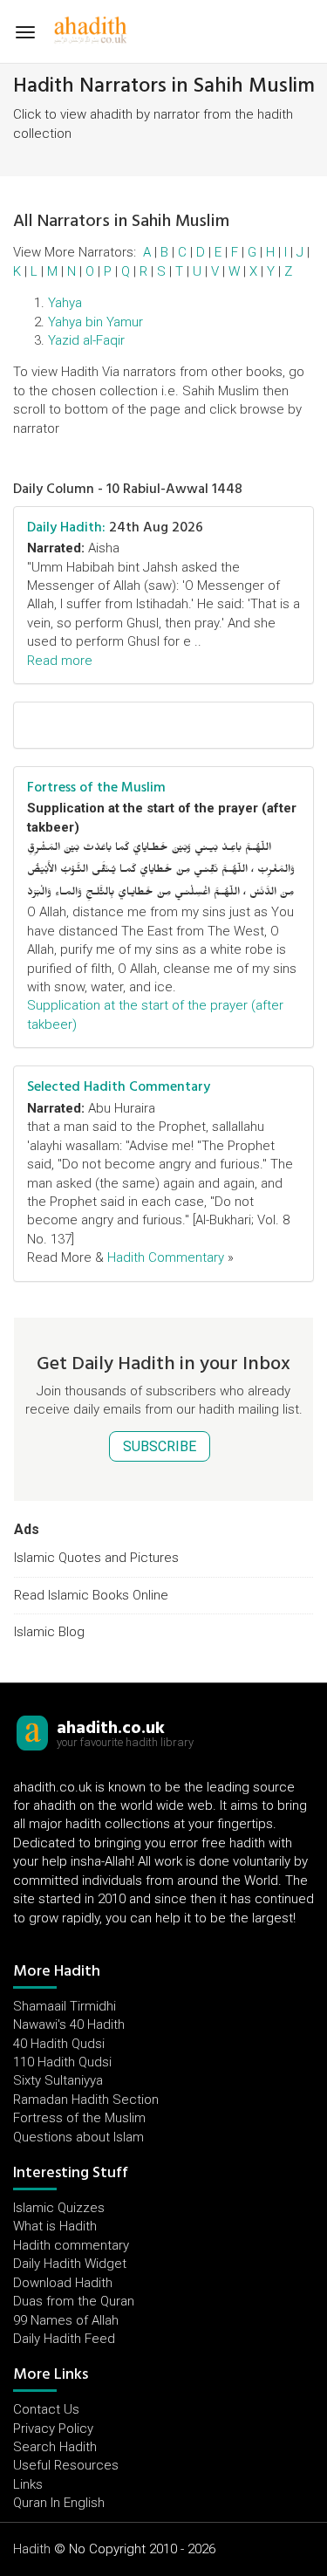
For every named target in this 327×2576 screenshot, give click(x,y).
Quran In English (59, 2503)
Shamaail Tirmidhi (65, 2006)
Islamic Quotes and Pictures (96, 1558)
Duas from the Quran (74, 2301)
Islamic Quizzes (59, 2208)
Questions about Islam (78, 2137)
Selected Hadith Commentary (119, 1086)
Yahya (65, 303)
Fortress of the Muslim (96, 787)
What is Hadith (55, 2226)
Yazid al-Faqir (86, 340)
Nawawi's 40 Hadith (69, 2024)
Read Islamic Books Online (91, 1595)
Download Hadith (63, 2283)
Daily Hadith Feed (64, 2339)
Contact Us (46, 2409)
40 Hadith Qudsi (59, 2044)
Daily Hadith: (66, 527)
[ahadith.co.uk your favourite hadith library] (32, 1732)
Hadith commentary (71, 2245)
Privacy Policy (53, 2429)
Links (28, 2484)
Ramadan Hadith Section (86, 2100)
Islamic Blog (49, 1632)
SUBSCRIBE (160, 1446)
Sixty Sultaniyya (58, 2080)
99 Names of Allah (66, 2320)
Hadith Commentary (166, 1257)
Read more (60, 661)
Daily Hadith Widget (70, 2264)
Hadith (32, 2549)
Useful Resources (66, 2465)
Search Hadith (55, 2447)
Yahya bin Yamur (95, 322)
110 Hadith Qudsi (62, 2062)
